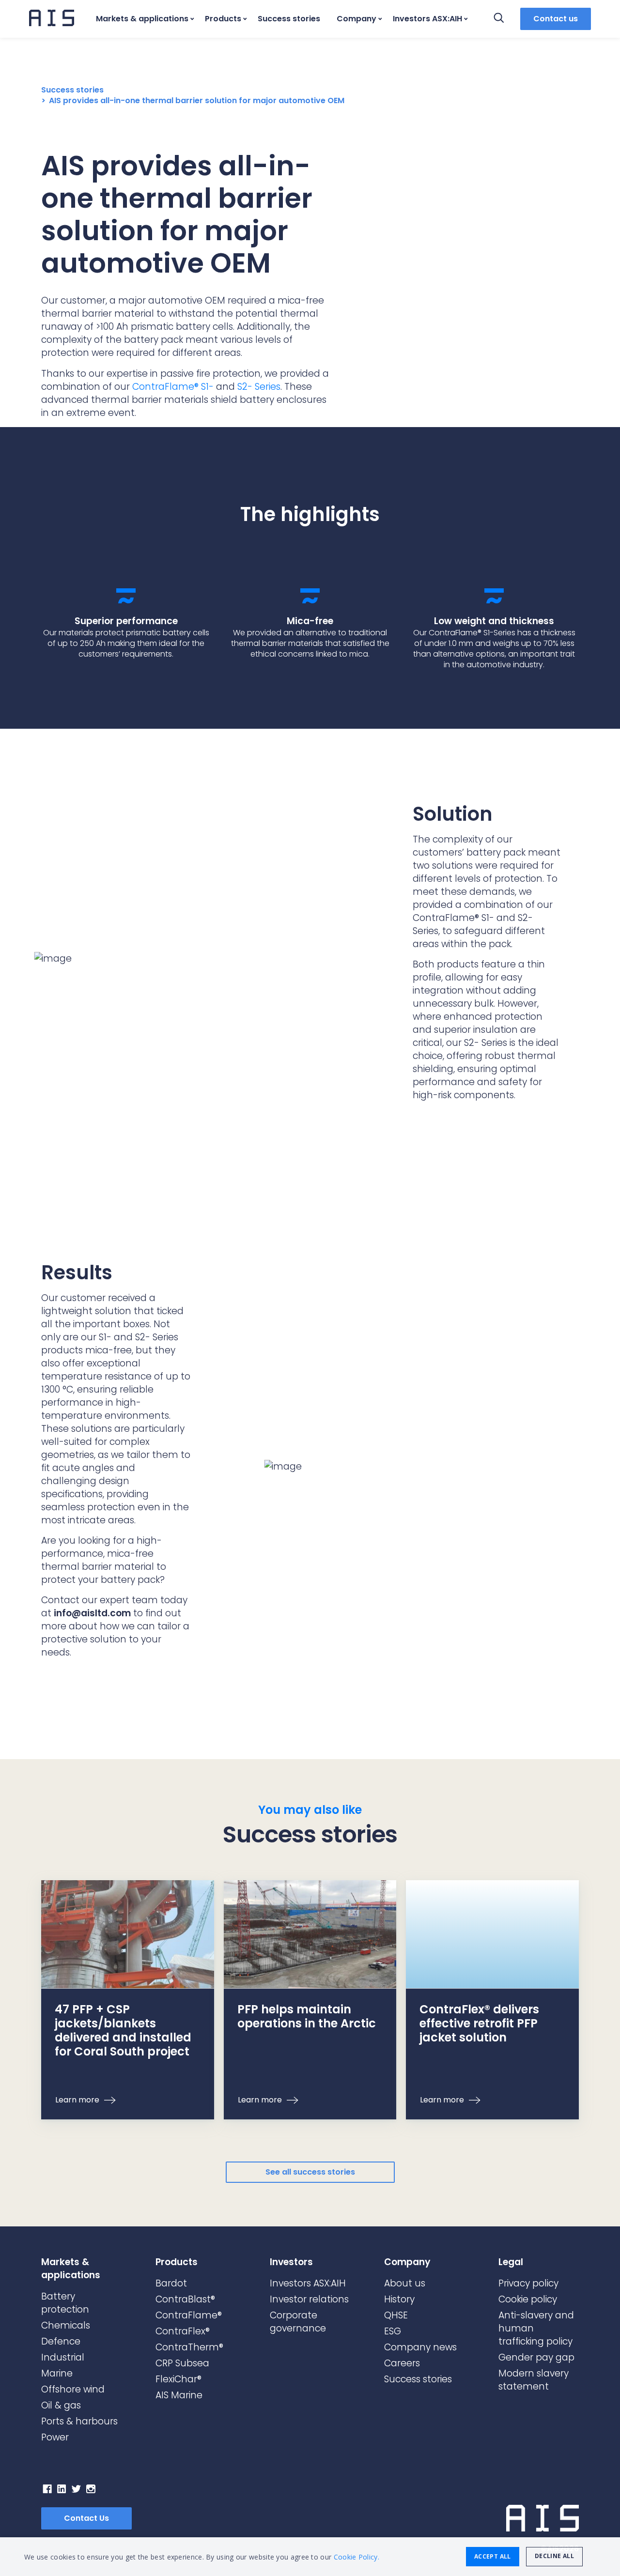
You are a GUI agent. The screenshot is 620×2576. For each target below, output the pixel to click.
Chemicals (66, 2325)
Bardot (171, 2283)
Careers (402, 2363)
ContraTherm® (189, 2347)
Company (356, 19)
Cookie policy (528, 2299)
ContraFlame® (189, 2315)
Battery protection (65, 2303)
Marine (57, 2373)
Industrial (63, 2357)
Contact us (556, 19)
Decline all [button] (554, 2556)
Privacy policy (528, 2283)
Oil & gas (61, 2405)
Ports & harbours (79, 2421)
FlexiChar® (178, 2379)
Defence (61, 2341)
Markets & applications (142, 19)
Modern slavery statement (534, 2380)
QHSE (396, 2315)
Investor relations (309, 2299)
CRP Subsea (182, 2363)
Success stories (289, 19)
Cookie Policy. (356, 2557)
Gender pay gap (536, 2357)
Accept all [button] (493, 2556)
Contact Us (86, 2518)
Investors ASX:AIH (427, 19)
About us (405, 2283)
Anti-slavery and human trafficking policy (536, 2328)
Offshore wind (73, 2389)
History (399, 2299)
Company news (420, 2347)
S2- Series (259, 387)
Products (223, 19)
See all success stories (310, 2172)
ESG (393, 2331)
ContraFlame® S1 (170, 387)
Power (55, 2437)
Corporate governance (298, 2322)
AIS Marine (179, 2395)
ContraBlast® (185, 2299)
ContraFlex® (183, 2331)
